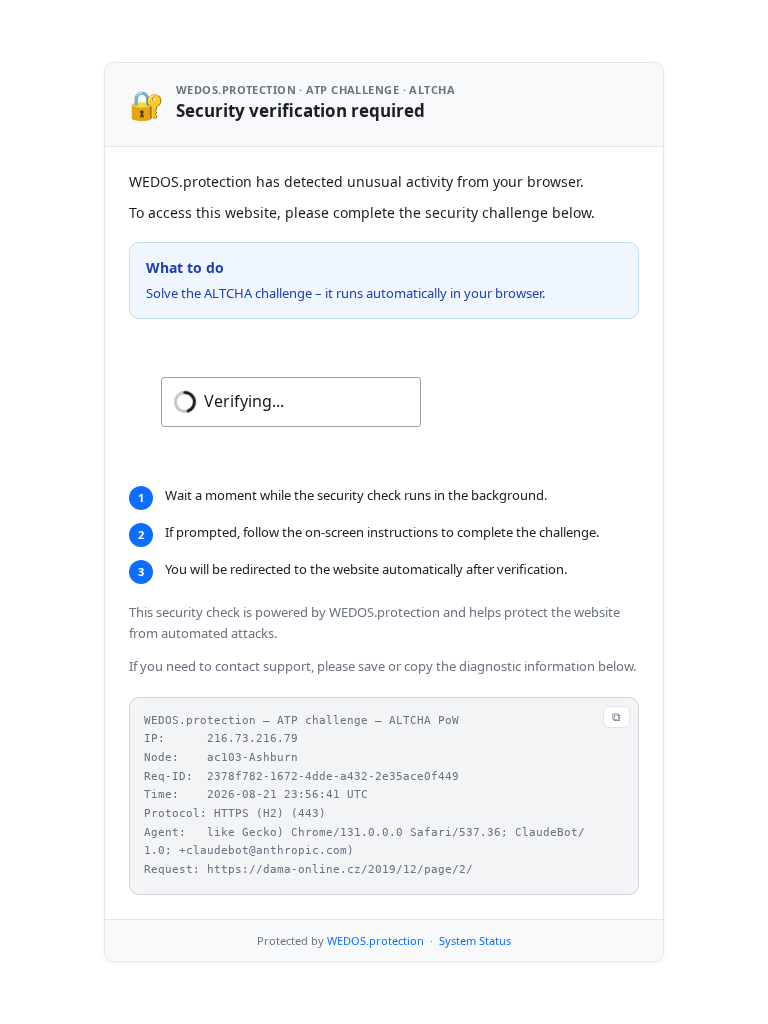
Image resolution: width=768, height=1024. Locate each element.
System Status (475, 940)
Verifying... (244, 401)
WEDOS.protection (375, 940)
